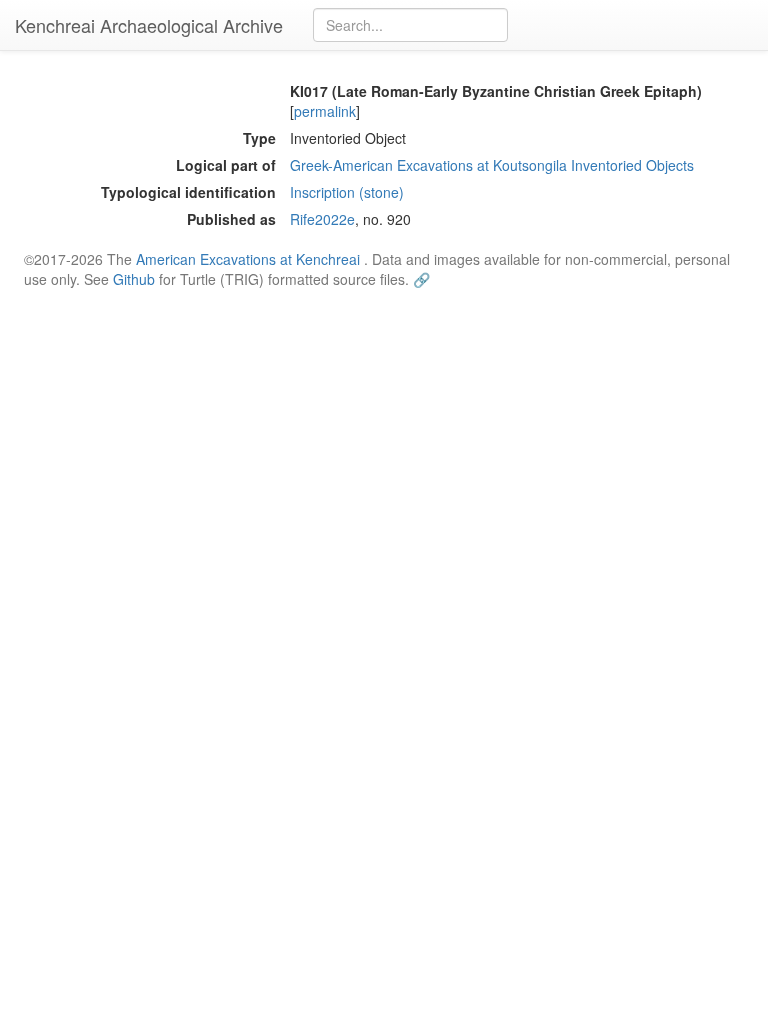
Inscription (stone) (347, 192)
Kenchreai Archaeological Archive (149, 25)
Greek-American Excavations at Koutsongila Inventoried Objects (492, 165)
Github (134, 279)
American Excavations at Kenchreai (248, 259)
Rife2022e (322, 219)
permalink (325, 111)
